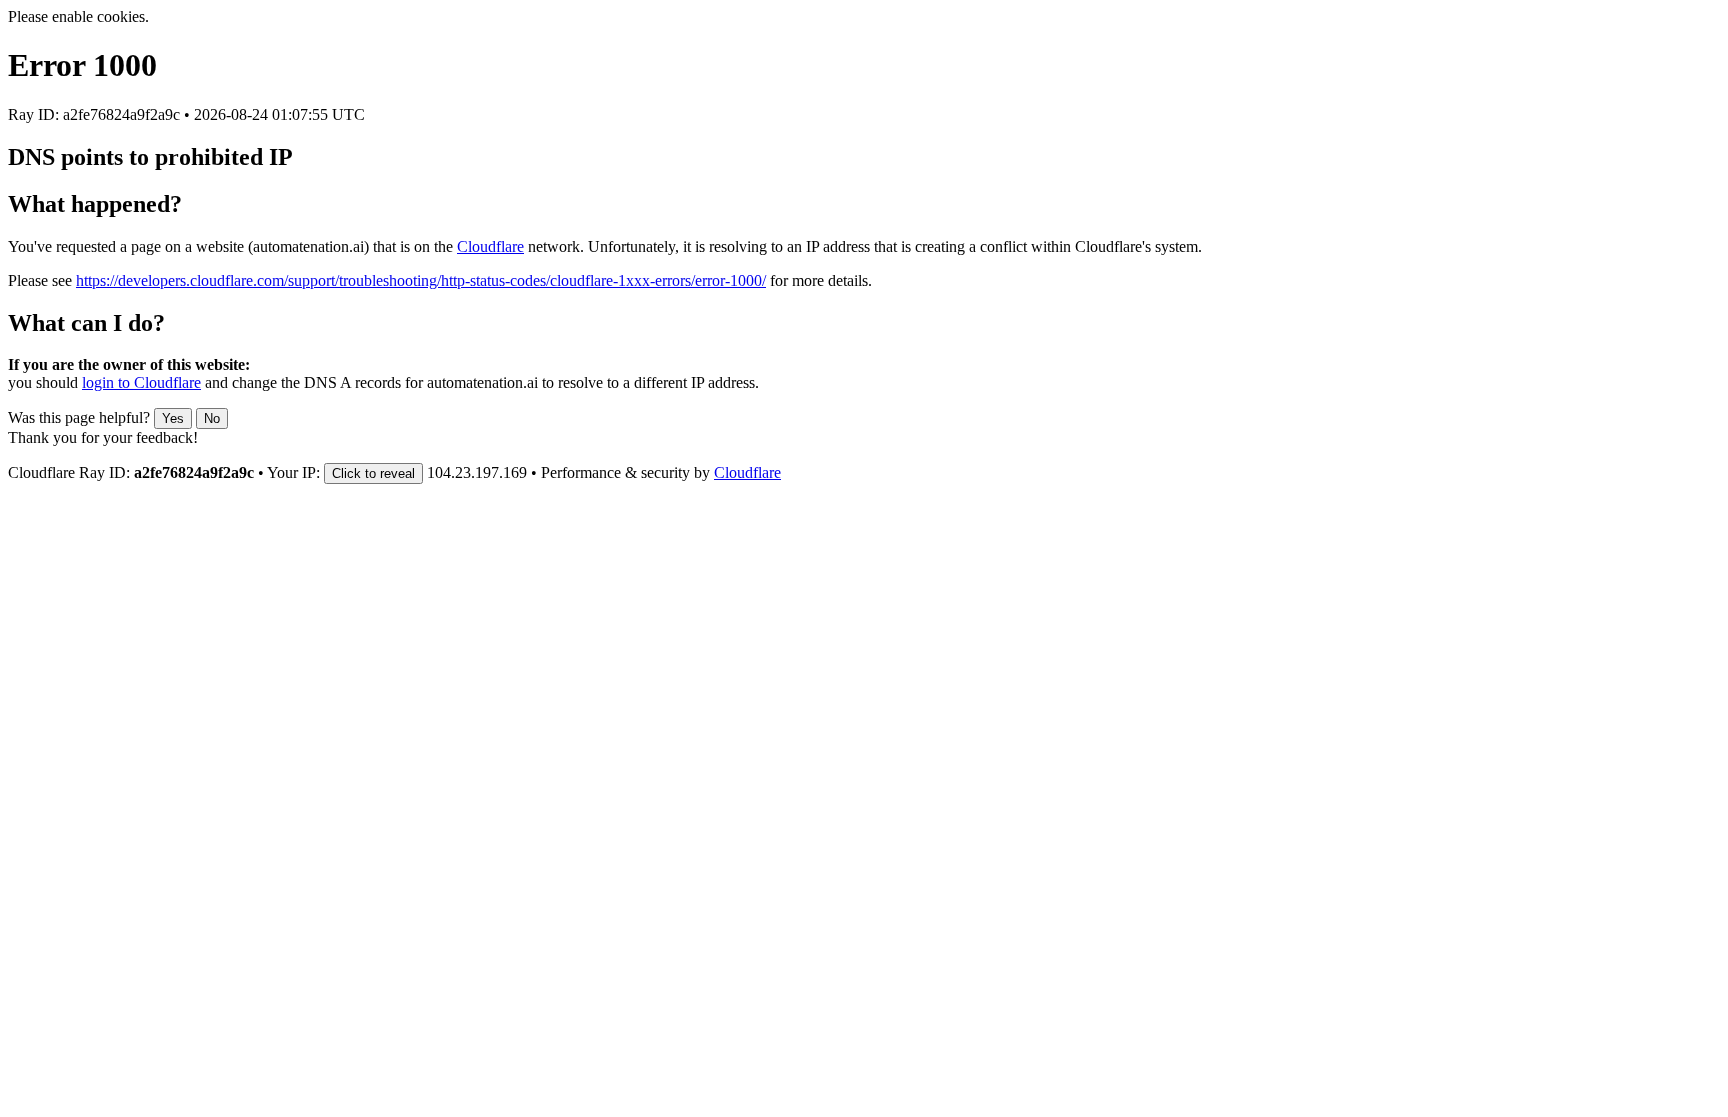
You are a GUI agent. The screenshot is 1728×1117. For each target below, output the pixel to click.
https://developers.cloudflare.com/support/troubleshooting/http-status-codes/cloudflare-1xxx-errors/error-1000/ (421, 280)
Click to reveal (373, 473)
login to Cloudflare (141, 382)
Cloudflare (490, 246)
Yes (173, 418)
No (212, 418)
